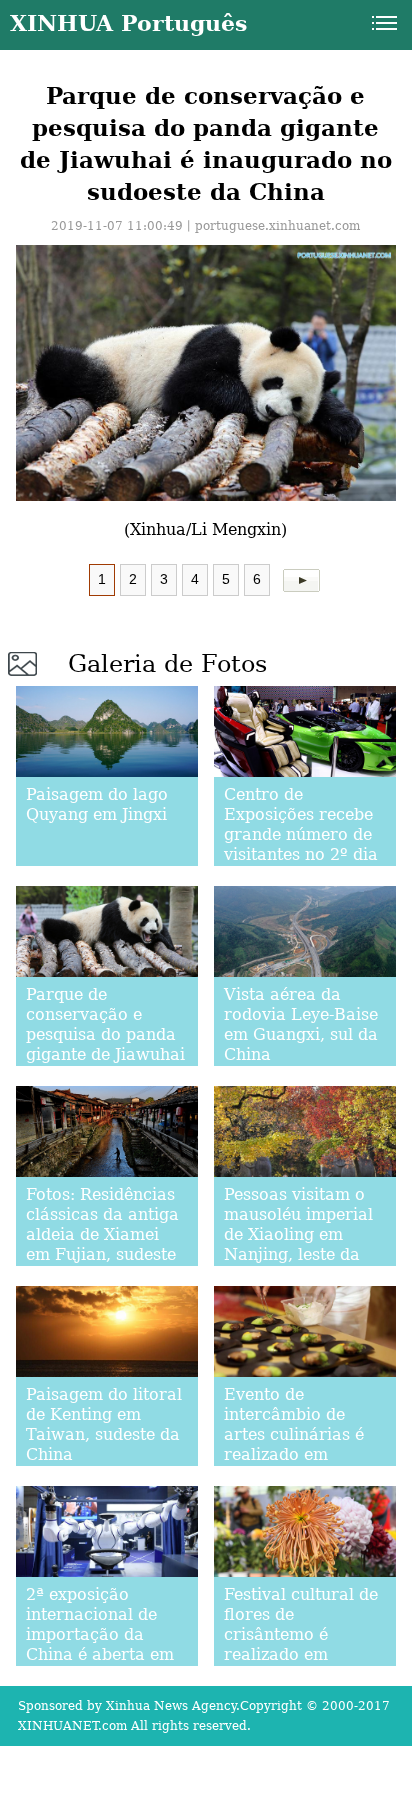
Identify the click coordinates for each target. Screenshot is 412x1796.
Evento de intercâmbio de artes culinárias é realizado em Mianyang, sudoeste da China (304, 1444)
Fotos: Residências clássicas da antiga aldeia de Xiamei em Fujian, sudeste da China (102, 1234)
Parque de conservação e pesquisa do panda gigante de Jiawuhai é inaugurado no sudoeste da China (105, 1044)
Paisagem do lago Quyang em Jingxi (97, 804)
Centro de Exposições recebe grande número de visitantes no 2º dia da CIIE (301, 834)
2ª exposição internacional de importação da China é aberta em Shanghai (100, 1634)
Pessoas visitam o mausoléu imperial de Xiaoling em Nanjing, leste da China (298, 1234)
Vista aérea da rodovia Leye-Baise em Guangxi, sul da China (301, 1024)
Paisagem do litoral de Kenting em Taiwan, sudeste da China (104, 1424)
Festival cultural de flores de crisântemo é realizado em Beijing (301, 1634)
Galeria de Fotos (167, 664)
